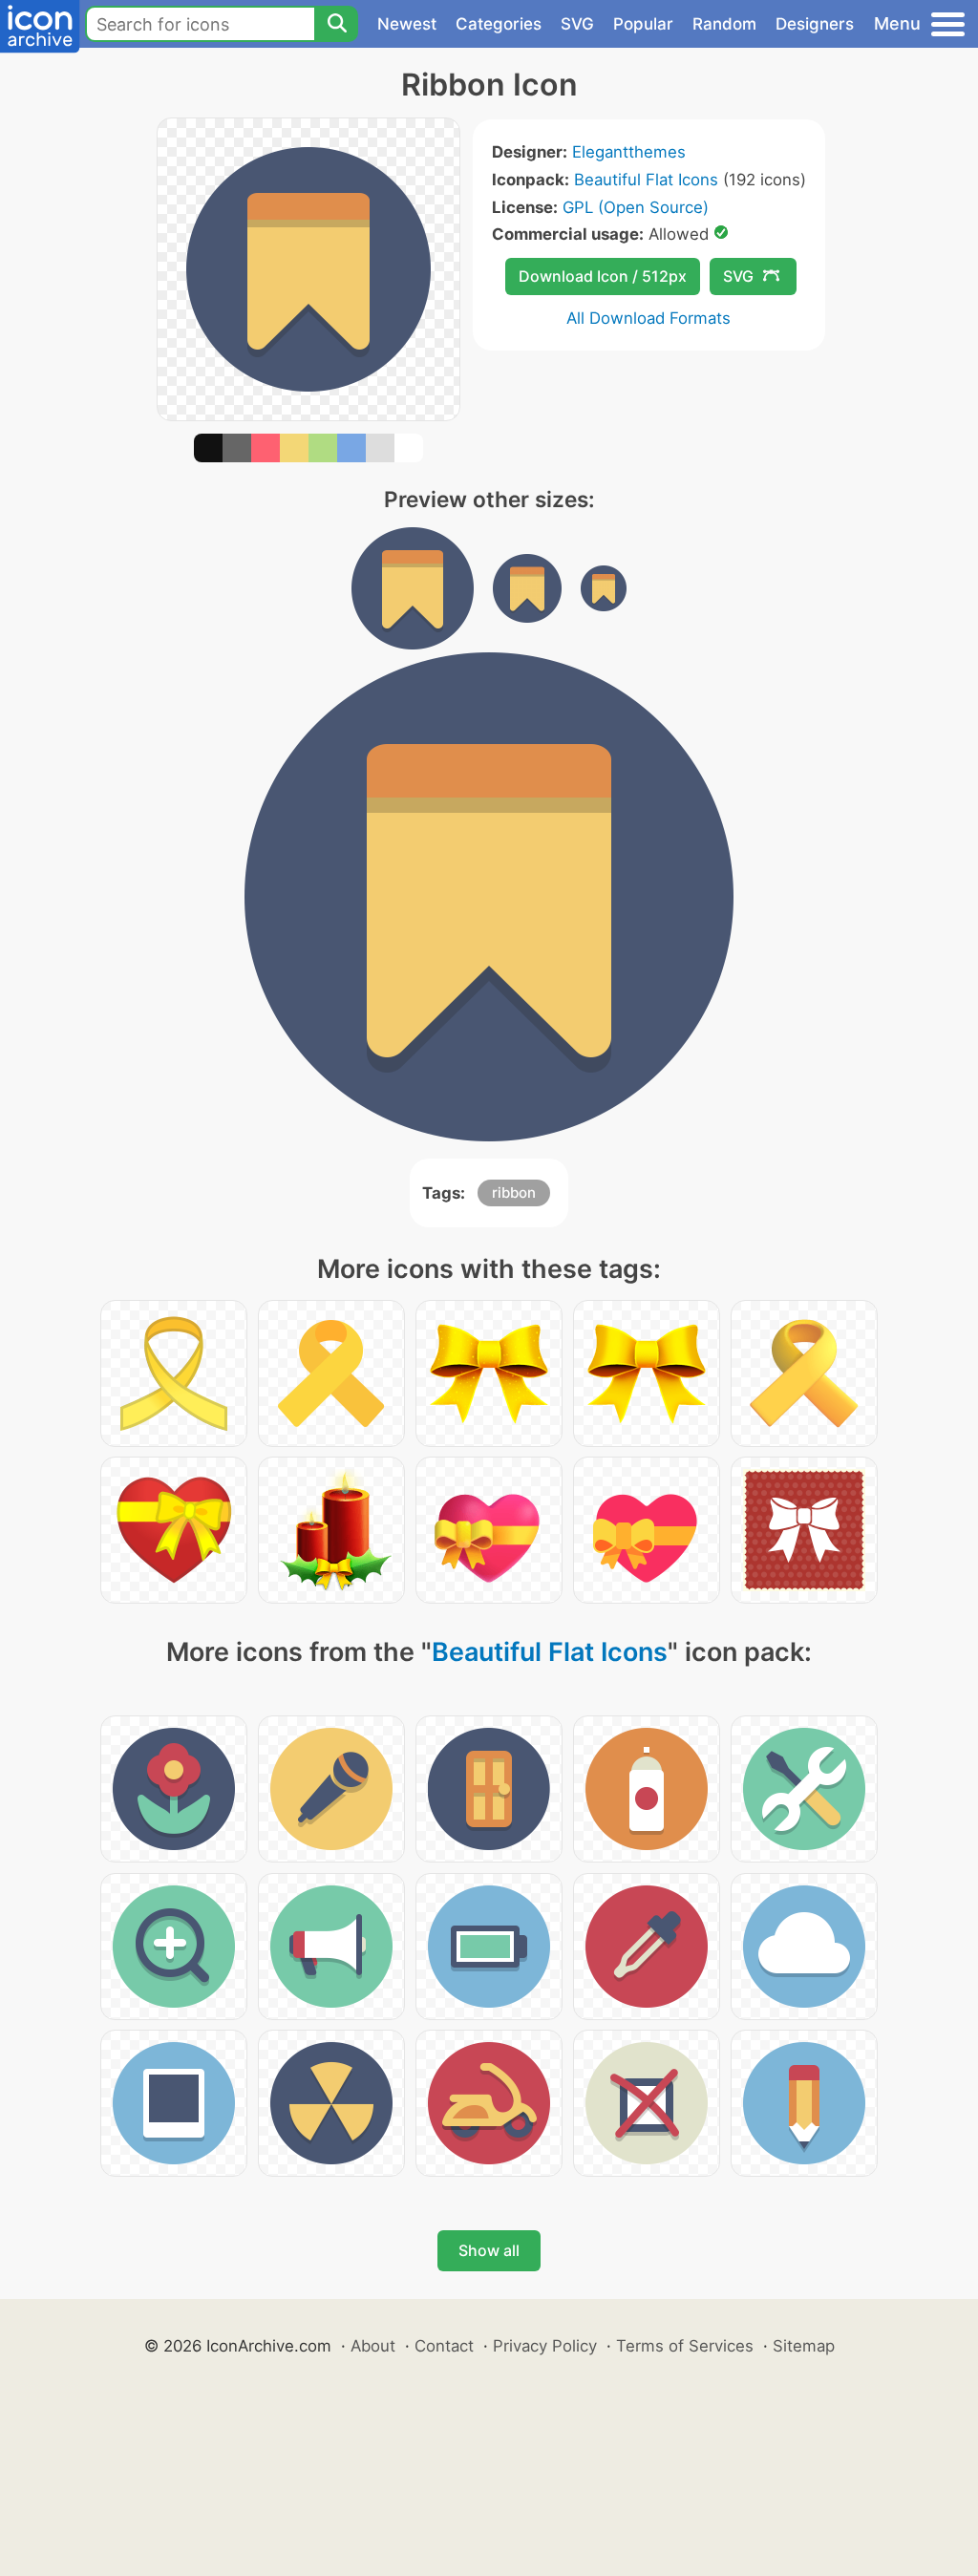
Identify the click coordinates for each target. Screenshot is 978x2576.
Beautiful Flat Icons (646, 180)
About (373, 2346)
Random (724, 24)
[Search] (336, 24)
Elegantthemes (629, 152)
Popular (643, 24)
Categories (499, 24)
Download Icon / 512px (603, 276)
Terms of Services (685, 2346)
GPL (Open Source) (636, 207)
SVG (577, 24)
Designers (815, 24)
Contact (444, 2346)
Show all (489, 2250)
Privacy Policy (545, 2346)
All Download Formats (648, 318)
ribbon (514, 1192)
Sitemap (804, 2346)
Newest (407, 24)
